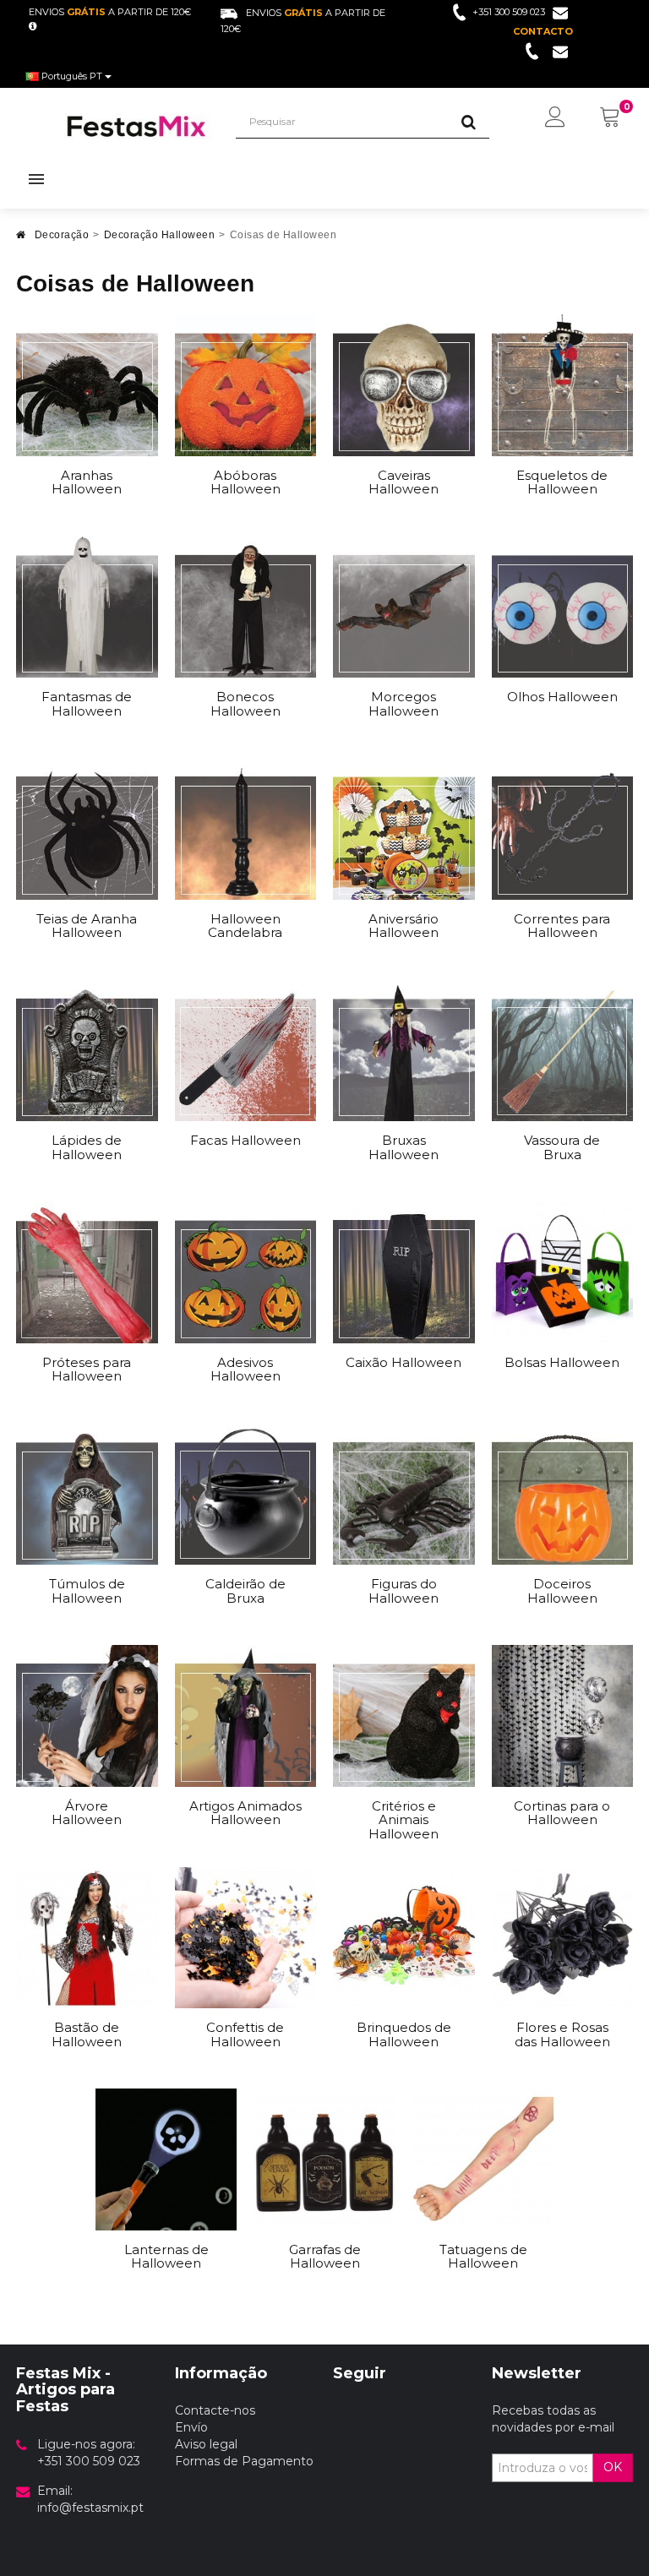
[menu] (555, 118)
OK (613, 2467)
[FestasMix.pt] (137, 126)
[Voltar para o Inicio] (21, 240)
